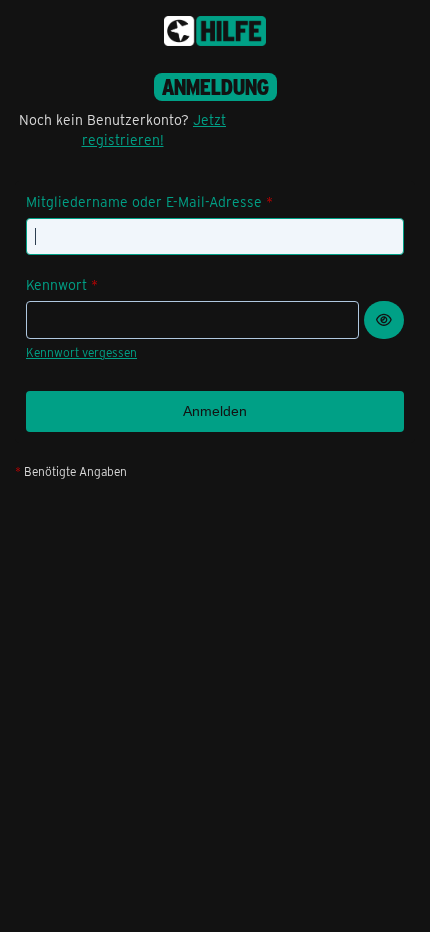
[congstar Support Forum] (214, 31)
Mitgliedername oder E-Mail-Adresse (144, 201)
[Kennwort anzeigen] (384, 320)
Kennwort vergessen (81, 352)
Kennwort (56, 284)
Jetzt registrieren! (154, 130)
